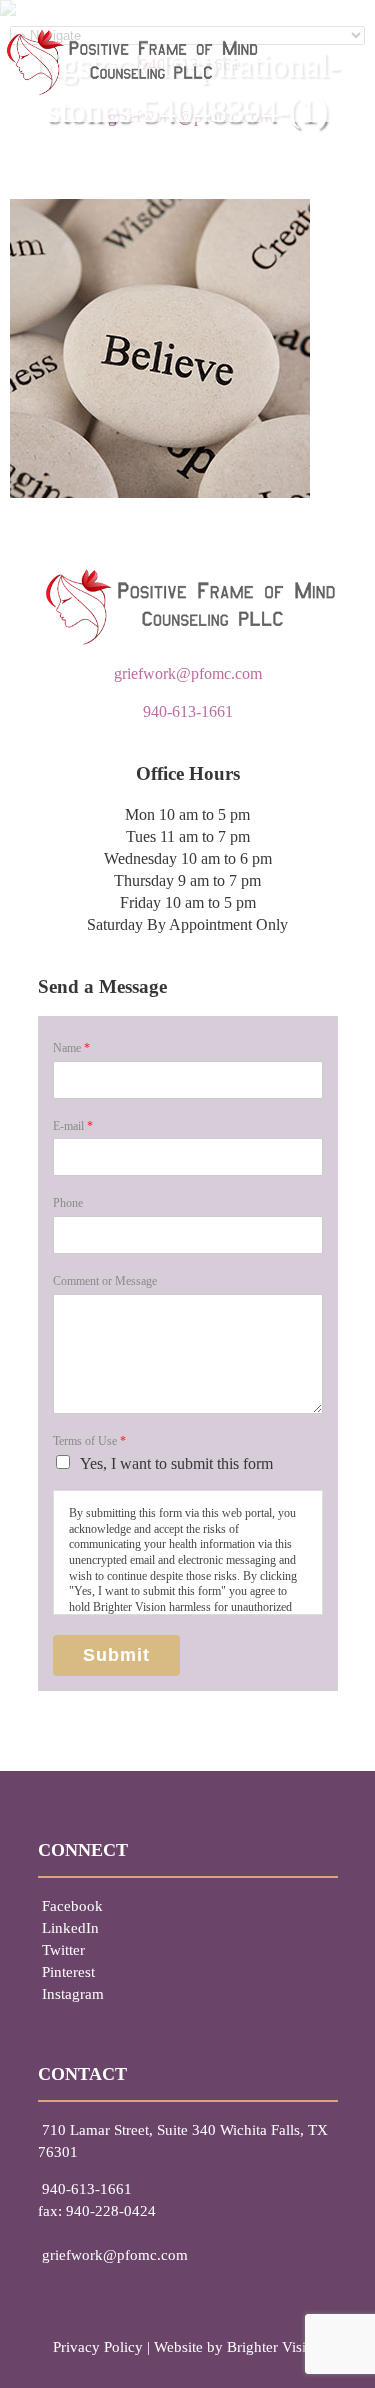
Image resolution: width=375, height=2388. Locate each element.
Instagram (73, 1994)
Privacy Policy (98, 2347)
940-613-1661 (188, 711)
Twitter (63, 1950)
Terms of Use (89, 1441)
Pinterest (68, 1972)
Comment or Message (105, 1281)
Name (71, 1048)
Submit (116, 1655)
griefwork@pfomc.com (188, 673)
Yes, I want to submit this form (176, 1463)
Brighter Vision (274, 2347)
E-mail (73, 1126)
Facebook (72, 1906)
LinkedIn (70, 1928)
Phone (68, 1203)
